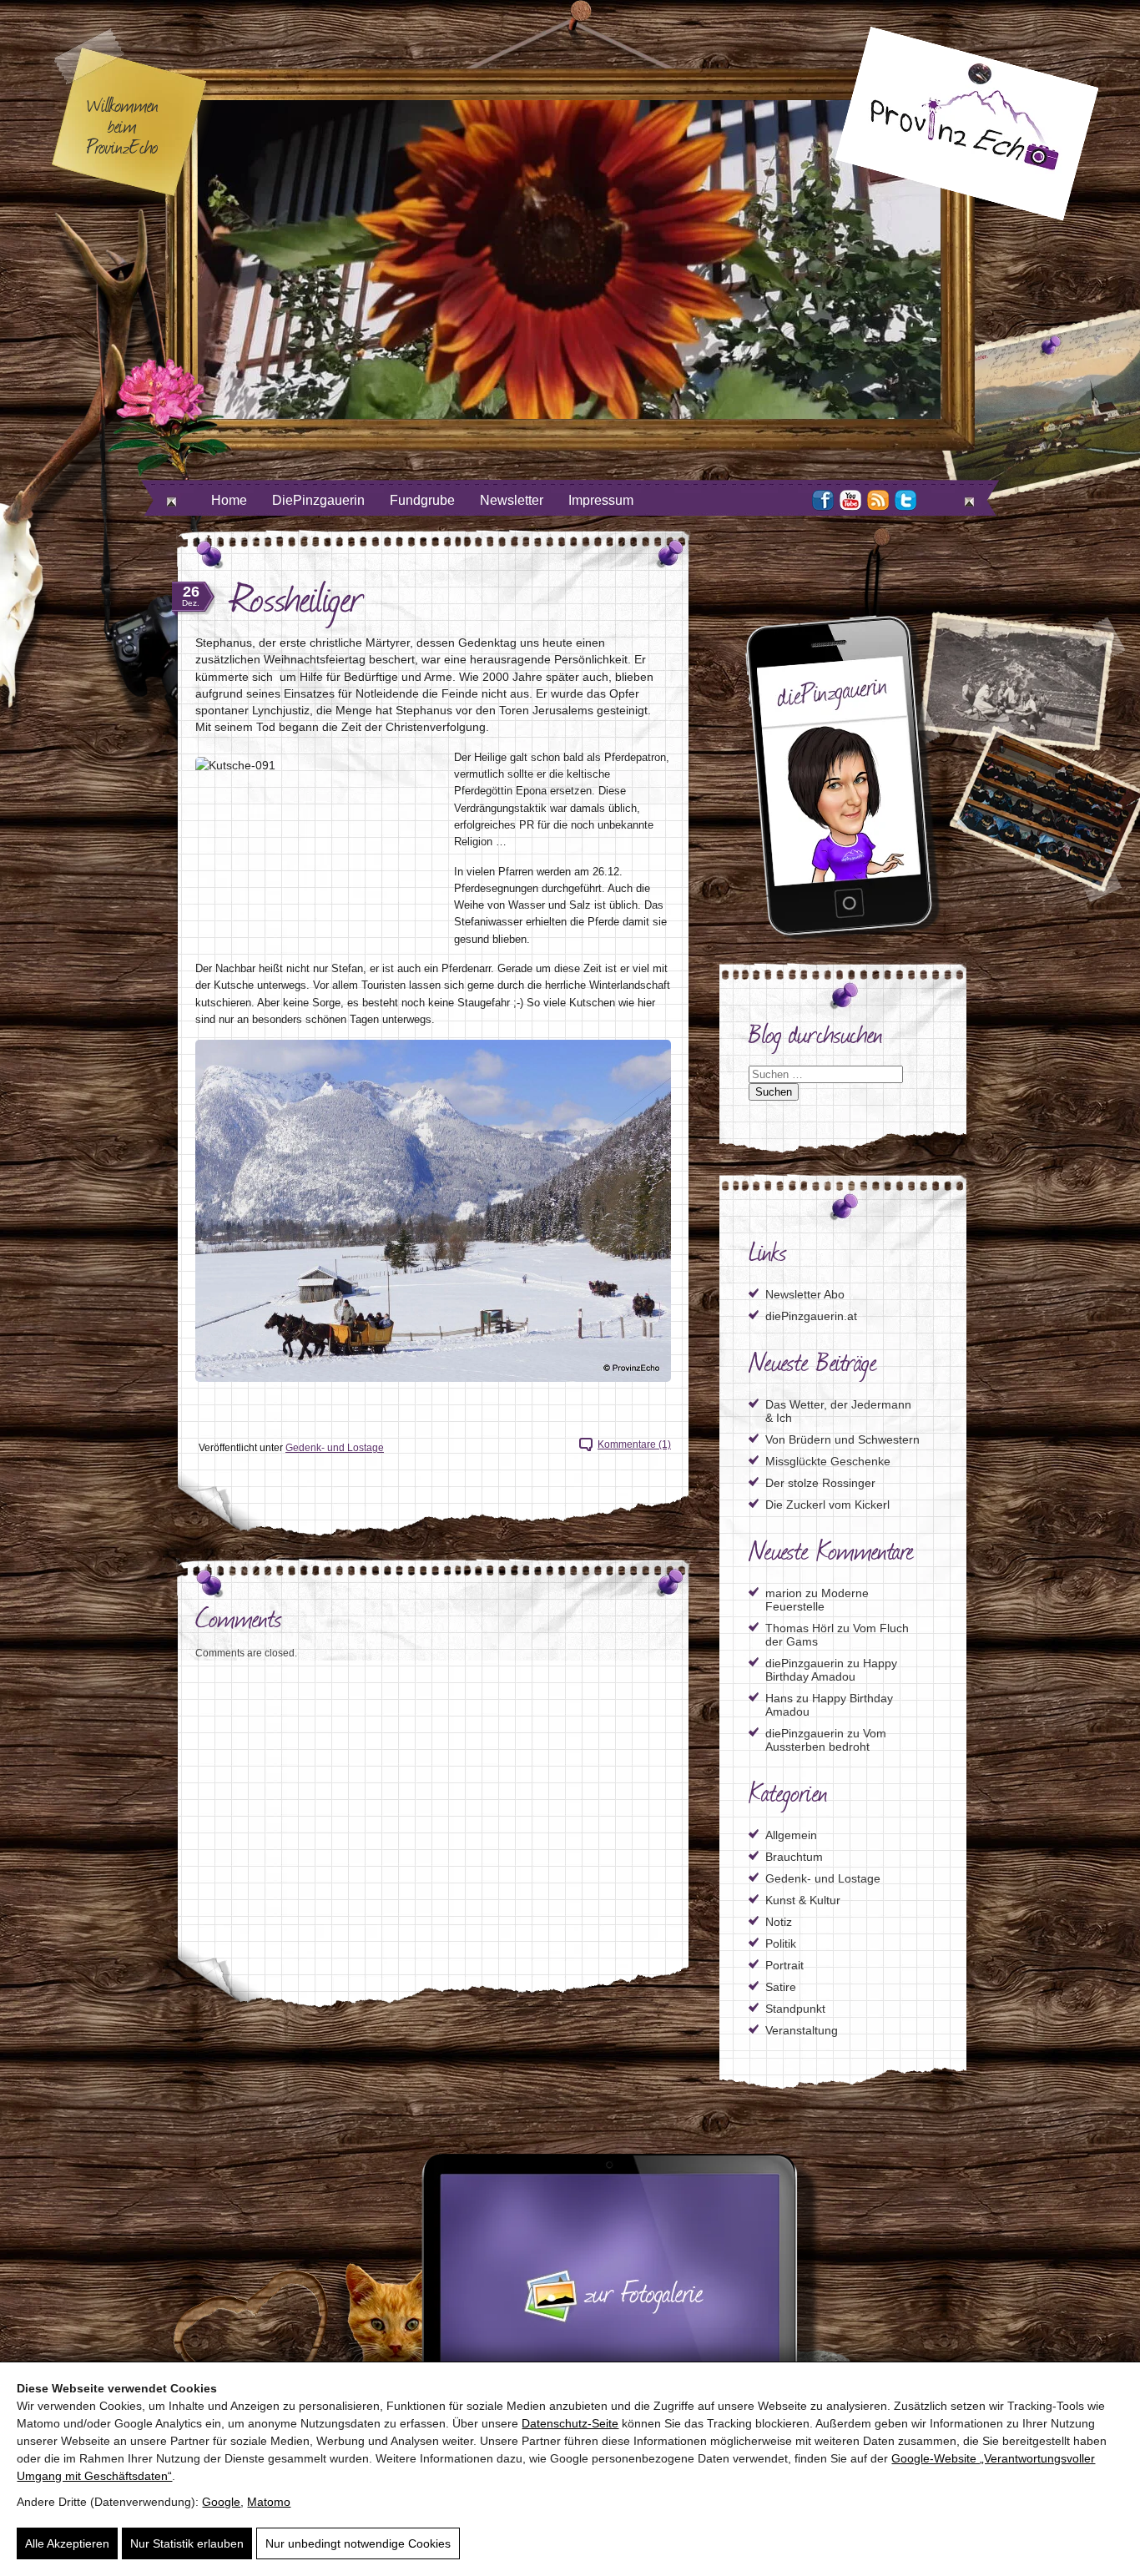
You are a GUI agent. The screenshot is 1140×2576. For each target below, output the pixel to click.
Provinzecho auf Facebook (823, 500)
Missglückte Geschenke (828, 1461)
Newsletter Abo (805, 1294)
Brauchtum (794, 1857)
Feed (878, 500)
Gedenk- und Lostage (335, 1448)
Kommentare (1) (634, 1444)
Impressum (601, 500)
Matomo (269, 2502)
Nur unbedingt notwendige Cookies (358, 2543)
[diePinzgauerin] (843, 937)
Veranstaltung (802, 2030)
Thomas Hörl (800, 1628)
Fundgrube (422, 500)
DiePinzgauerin (318, 500)
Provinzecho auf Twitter (905, 500)
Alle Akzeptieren (67, 2543)
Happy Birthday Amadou (831, 1670)
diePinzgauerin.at (811, 1316)
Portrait (784, 1965)
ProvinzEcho (966, 124)
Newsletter (512, 500)
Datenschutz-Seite (570, 2423)
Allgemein (791, 1835)
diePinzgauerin (805, 1663)
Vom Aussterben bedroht (826, 1740)
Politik (781, 1943)
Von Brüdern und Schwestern (842, 1439)
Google (221, 2502)
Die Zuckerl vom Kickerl (827, 1505)
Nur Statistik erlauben (187, 2543)
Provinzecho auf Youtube (850, 500)
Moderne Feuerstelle (817, 1600)
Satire (781, 1987)
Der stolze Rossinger (820, 1483)
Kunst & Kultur (803, 1900)
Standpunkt (795, 2009)
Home (229, 500)
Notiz (779, 1922)
